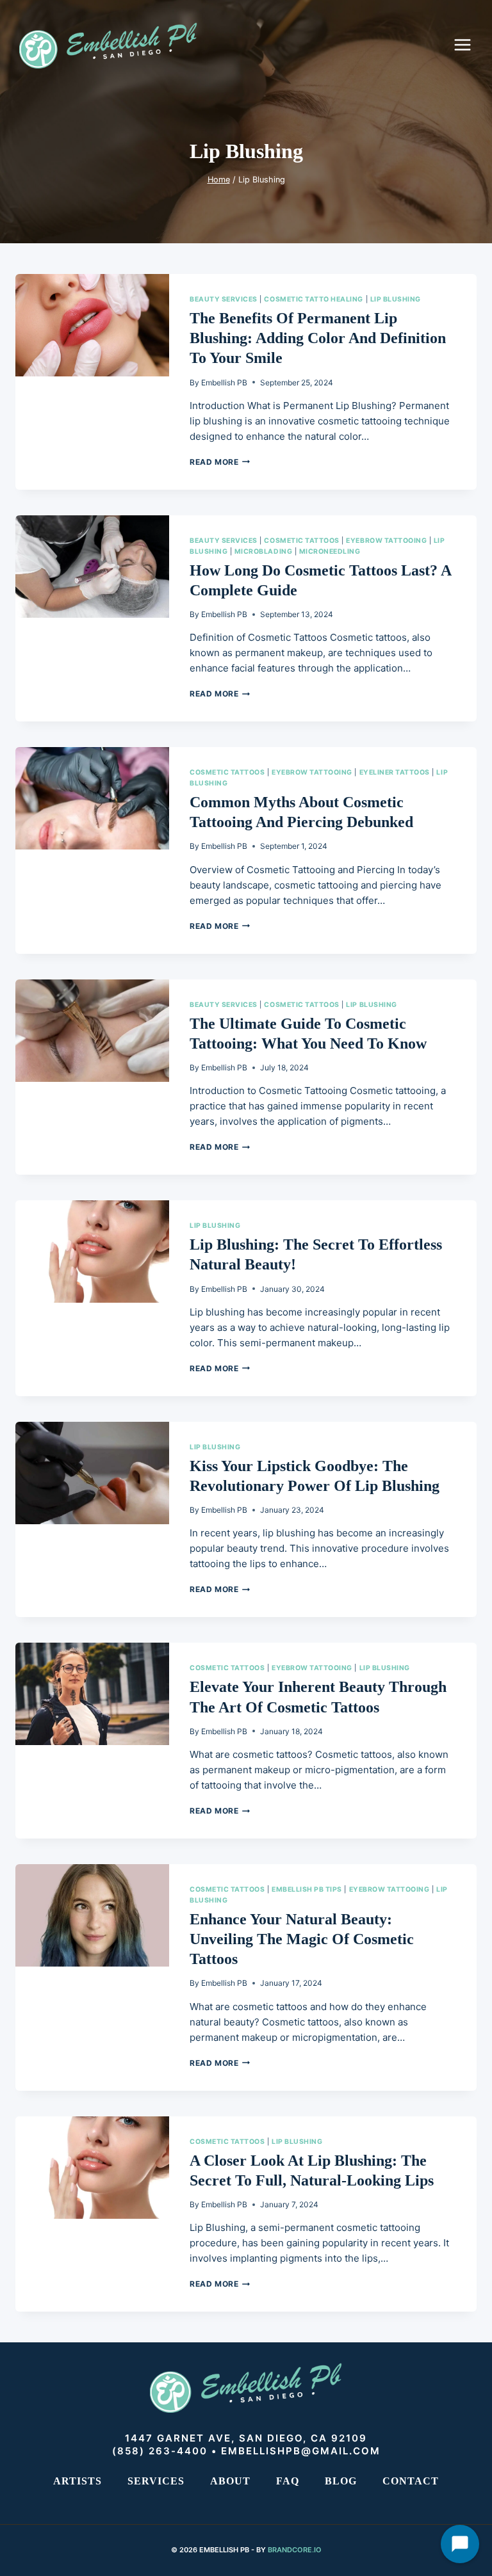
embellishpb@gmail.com (301, 2451)
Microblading (263, 551)
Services (156, 2481)
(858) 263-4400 (160, 2451)
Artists (78, 2481)
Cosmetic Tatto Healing (314, 299)
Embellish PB (224, 382)
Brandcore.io (295, 2550)
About (230, 2481)
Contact (411, 2481)
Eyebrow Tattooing (386, 541)
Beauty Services (224, 299)
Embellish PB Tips (307, 1889)
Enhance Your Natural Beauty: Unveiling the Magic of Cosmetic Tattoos (302, 1939)
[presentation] (92, 325)
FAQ (288, 2481)
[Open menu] (469, 44)
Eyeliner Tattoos (395, 772)
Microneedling (330, 551)
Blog (341, 2481)
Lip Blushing (396, 299)
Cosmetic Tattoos (301, 541)
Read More (220, 462)
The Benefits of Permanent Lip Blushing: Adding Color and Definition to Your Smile (318, 338)
